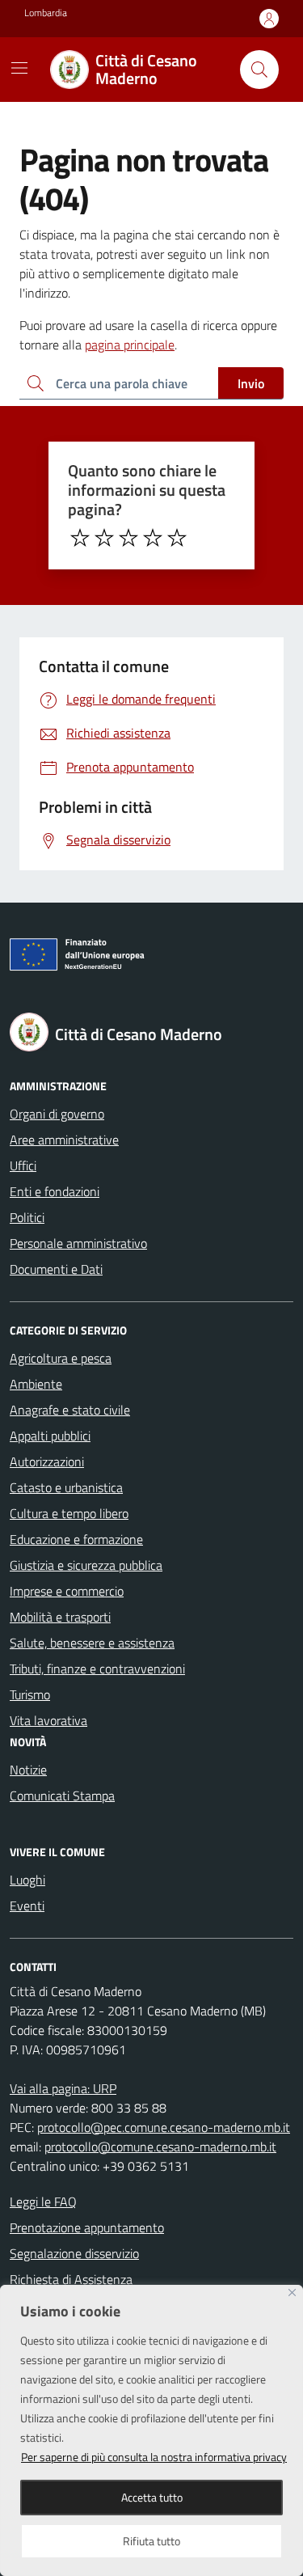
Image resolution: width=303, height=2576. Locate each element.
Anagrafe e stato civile (70, 1410)
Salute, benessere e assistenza (92, 1643)
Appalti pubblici (50, 1436)
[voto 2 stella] (104, 538)
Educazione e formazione (76, 1539)
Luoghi (27, 1880)
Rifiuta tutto (151, 2541)
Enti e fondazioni (55, 1191)
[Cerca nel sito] (259, 70)
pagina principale (130, 345)
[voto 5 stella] (177, 538)
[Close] (292, 2293)
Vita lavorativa (48, 1720)
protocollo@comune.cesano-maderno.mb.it (160, 2147)
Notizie (28, 1770)
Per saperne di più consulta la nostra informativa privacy (154, 2457)
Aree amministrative (64, 1140)
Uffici (23, 1165)
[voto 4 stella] (153, 538)
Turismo (30, 1694)
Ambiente (36, 1384)
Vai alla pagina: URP (63, 2088)
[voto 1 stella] (80, 538)
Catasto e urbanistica (66, 1487)
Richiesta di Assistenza (71, 2279)
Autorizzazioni (47, 1461)
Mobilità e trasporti (60, 1617)
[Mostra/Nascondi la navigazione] (19, 68)
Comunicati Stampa (62, 1796)
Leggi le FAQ (43, 2202)
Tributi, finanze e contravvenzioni (97, 1669)
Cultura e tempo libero (69, 1513)
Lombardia (46, 13)
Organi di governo (57, 1114)
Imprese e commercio (67, 1591)
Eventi (27, 1906)
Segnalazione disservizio (74, 2253)
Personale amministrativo (78, 1243)
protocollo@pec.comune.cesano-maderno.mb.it (164, 2127)
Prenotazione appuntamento (87, 2227)
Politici (27, 1217)
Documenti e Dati (56, 1269)
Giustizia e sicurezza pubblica (86, 1565)
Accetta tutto (152, 2497)
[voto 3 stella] (128, 538)
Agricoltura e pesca (61, 1358)
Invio (251, 383)
